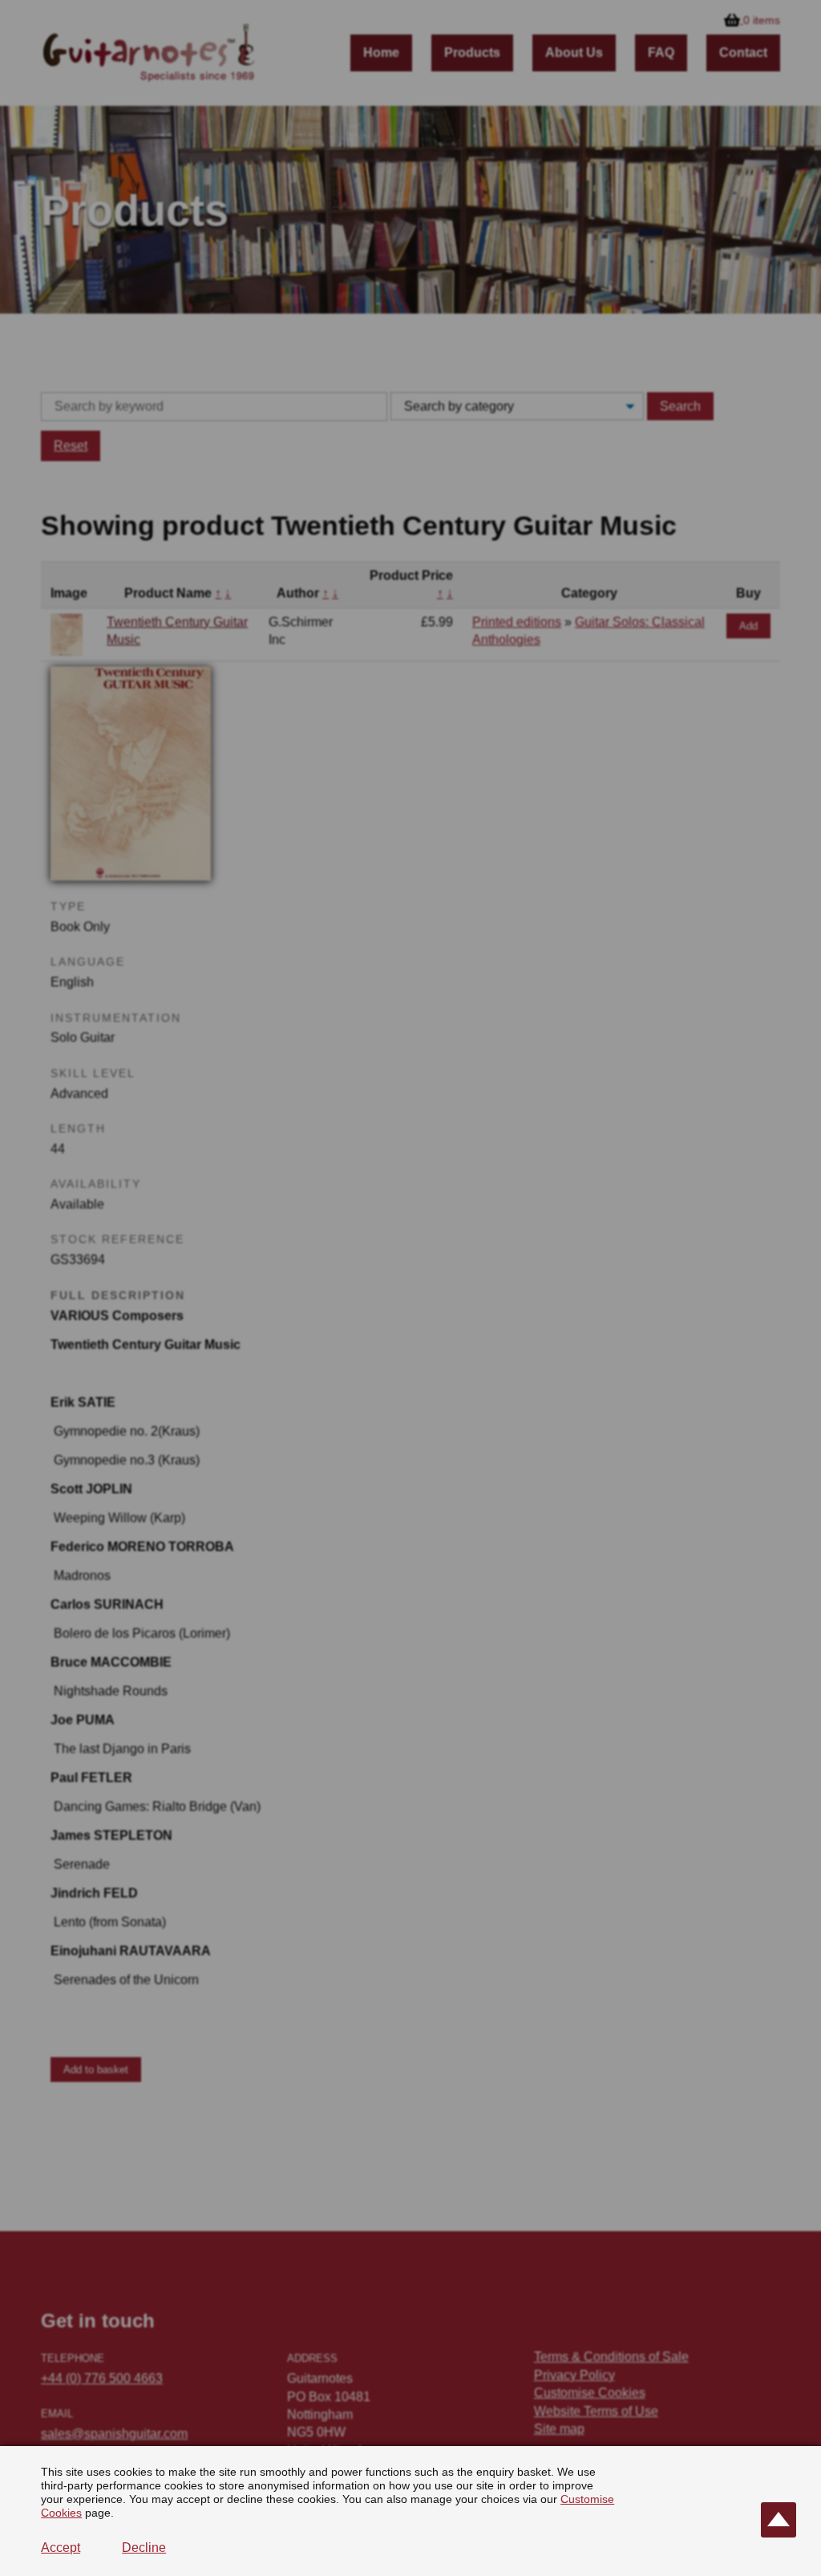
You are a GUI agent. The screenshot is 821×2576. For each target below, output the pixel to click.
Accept (61, 2548)
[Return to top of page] (779, 2520)
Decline (144, 2548)
